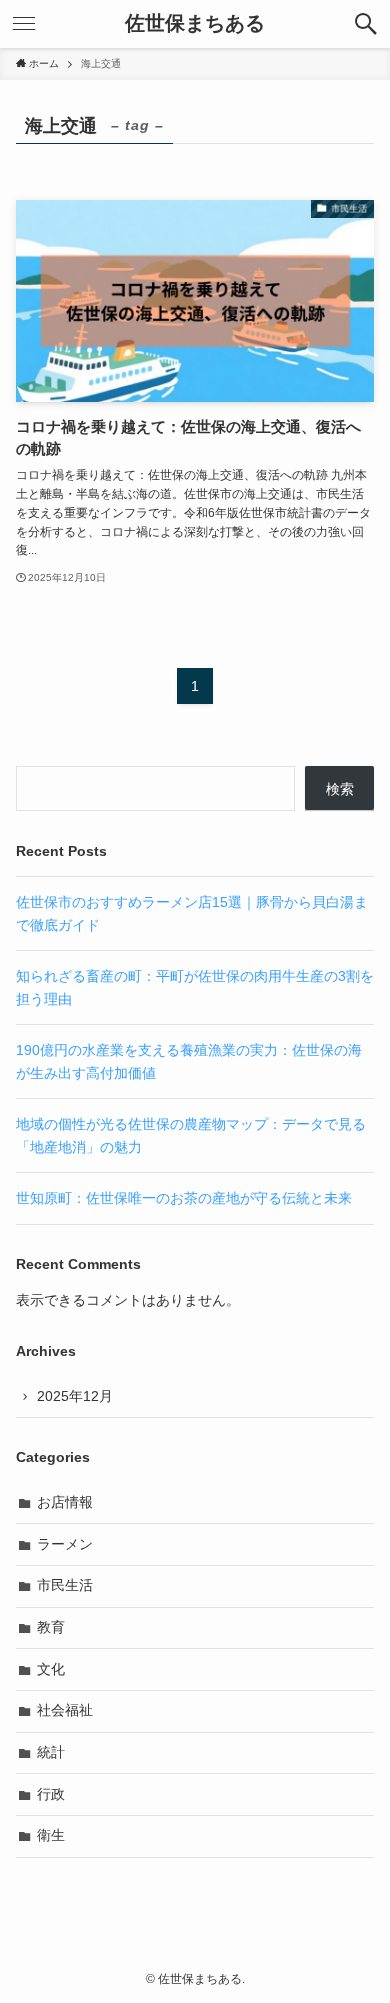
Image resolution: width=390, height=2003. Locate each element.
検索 (340, 789)
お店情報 (65, 1502)
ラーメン (65, 1544)
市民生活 (65, 1585)
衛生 (51, 1835)
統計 (51, 1752)
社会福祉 (65, 1710)
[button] (366, 24)
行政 (51, 1794)
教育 (51, 1627)
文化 (51, 1669)
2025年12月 (75, 1396)
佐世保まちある (195, 24)
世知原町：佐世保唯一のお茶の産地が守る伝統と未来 (184, 1198)
